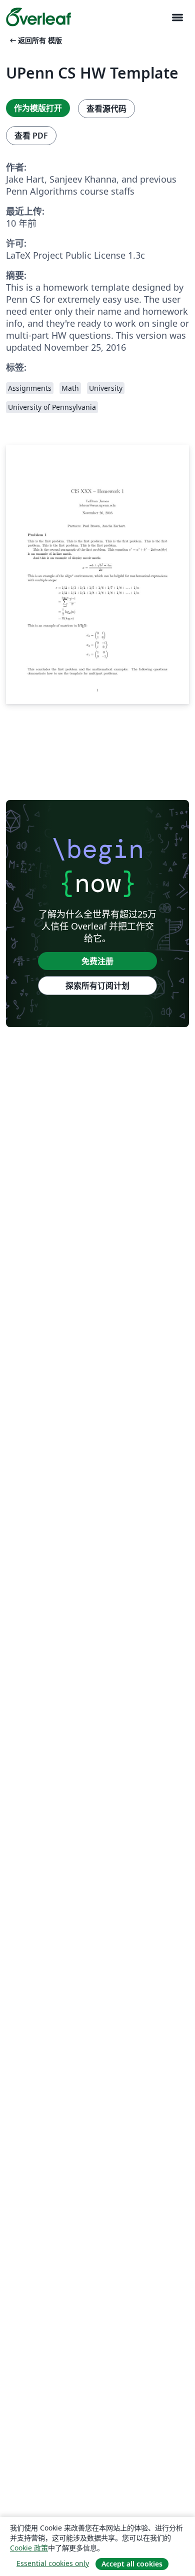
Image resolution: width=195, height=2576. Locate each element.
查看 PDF (31, 136)
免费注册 (97, 961)
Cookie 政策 (29, 2548)
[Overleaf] (38, 17)
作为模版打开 (38, 108)
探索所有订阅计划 (97, 986)
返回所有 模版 (35, 40)
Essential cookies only (53, 2563)
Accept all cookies (132, 2564)
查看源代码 (106, 109)
